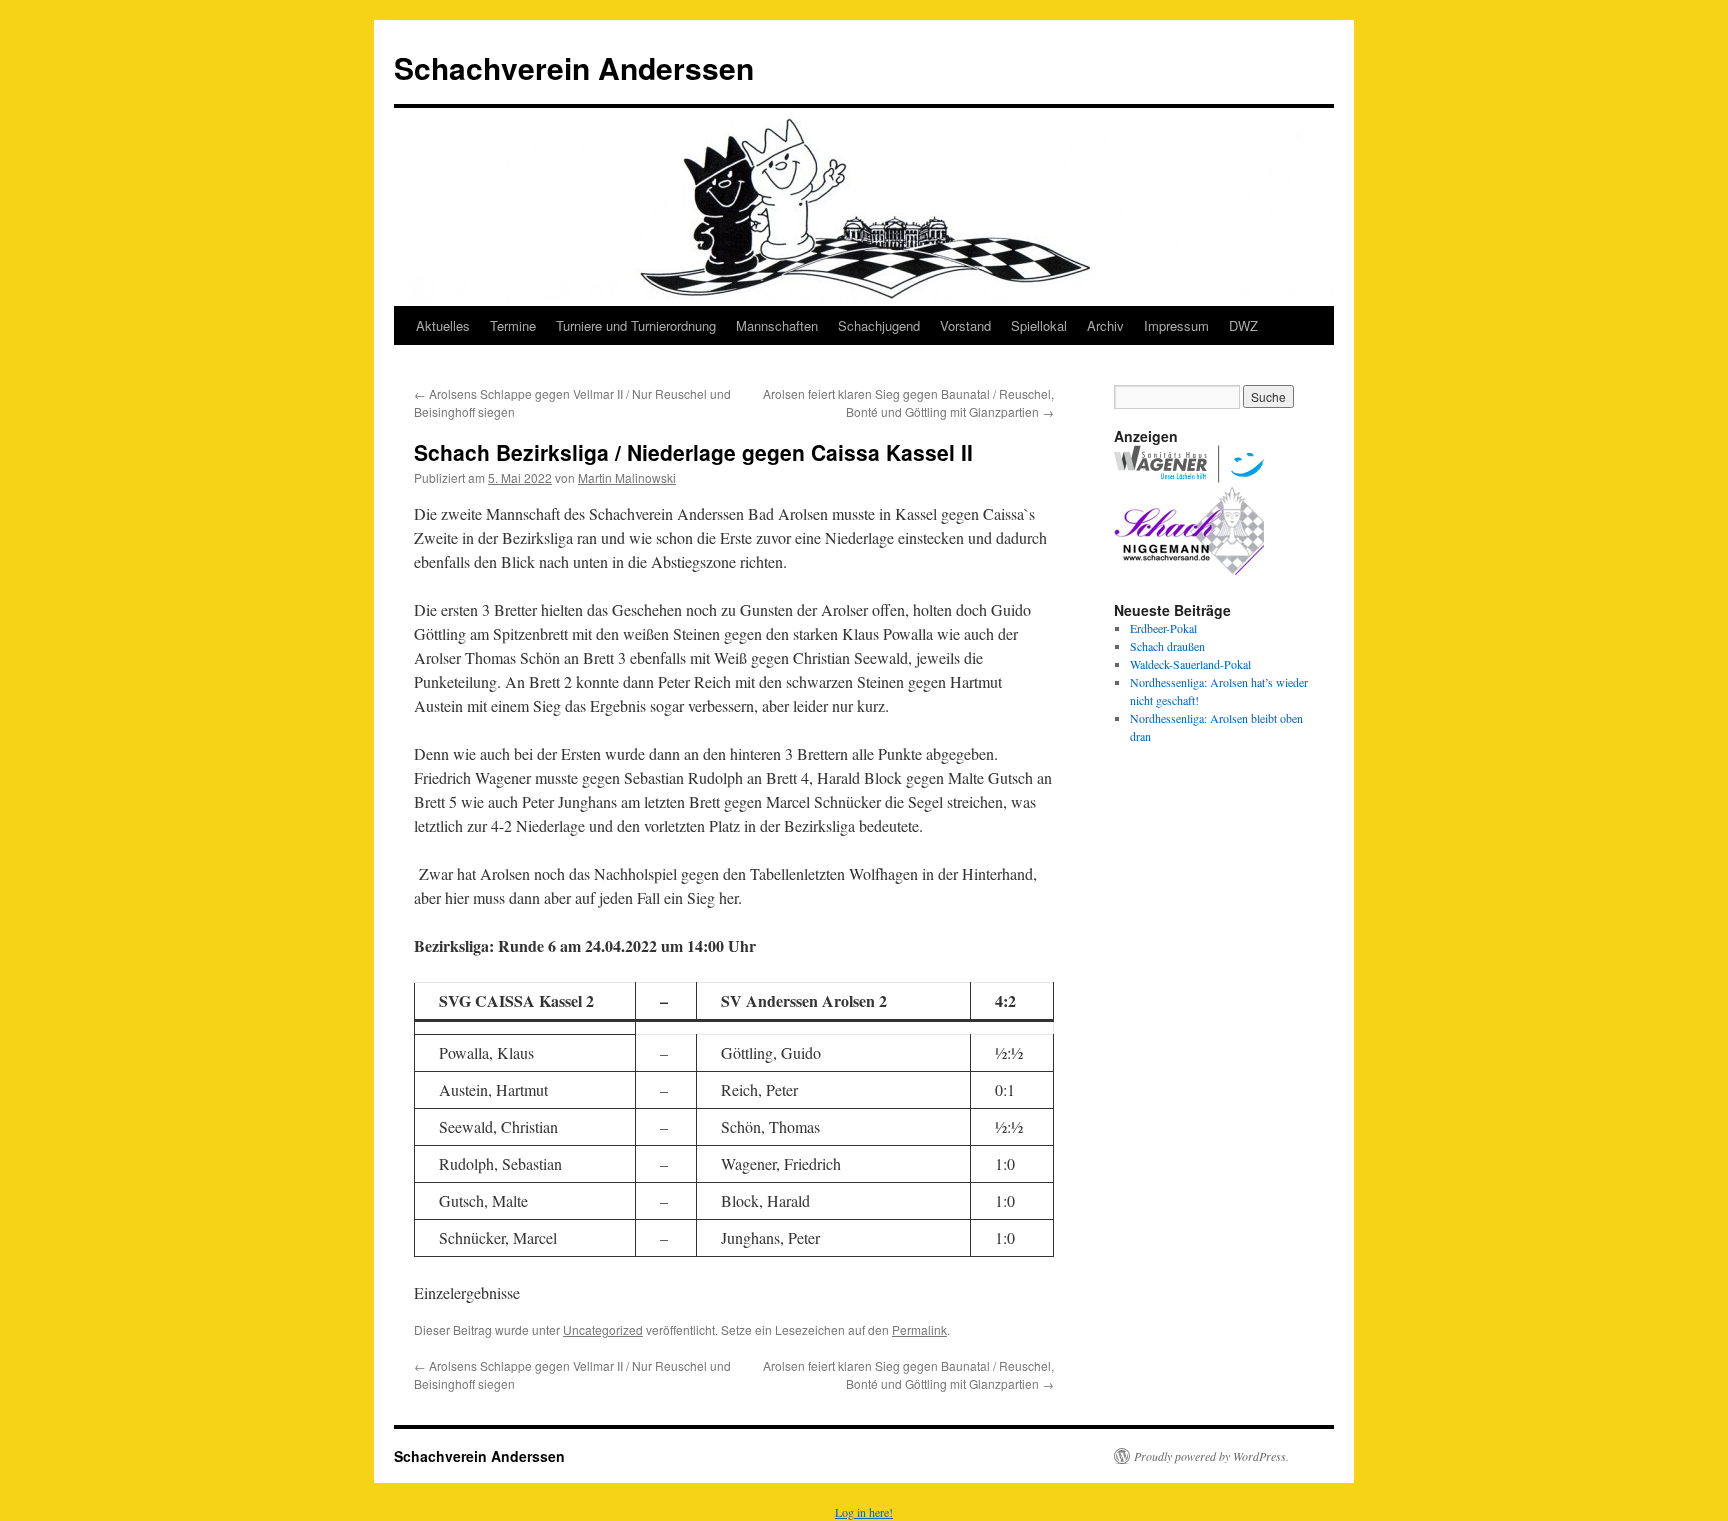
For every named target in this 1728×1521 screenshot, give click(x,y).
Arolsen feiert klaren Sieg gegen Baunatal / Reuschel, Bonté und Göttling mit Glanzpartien (908, 402)
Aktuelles (443, 325)
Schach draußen (1167, 646)
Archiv (1105, 325)
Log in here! (864, 1512)
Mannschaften (777, 325)
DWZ (1243, 325)
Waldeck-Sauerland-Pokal (1190, 664)
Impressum (1176, 325)
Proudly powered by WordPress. (1211, 1456)
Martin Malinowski (627, 477)
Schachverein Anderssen (574, 67)
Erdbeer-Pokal (1163, 628)
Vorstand (965, 325)
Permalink (919, 1329)
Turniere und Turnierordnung (636, 325)
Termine (513, 325)
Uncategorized (603, 1329)
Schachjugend (879, 325)
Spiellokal (1039, 325)
